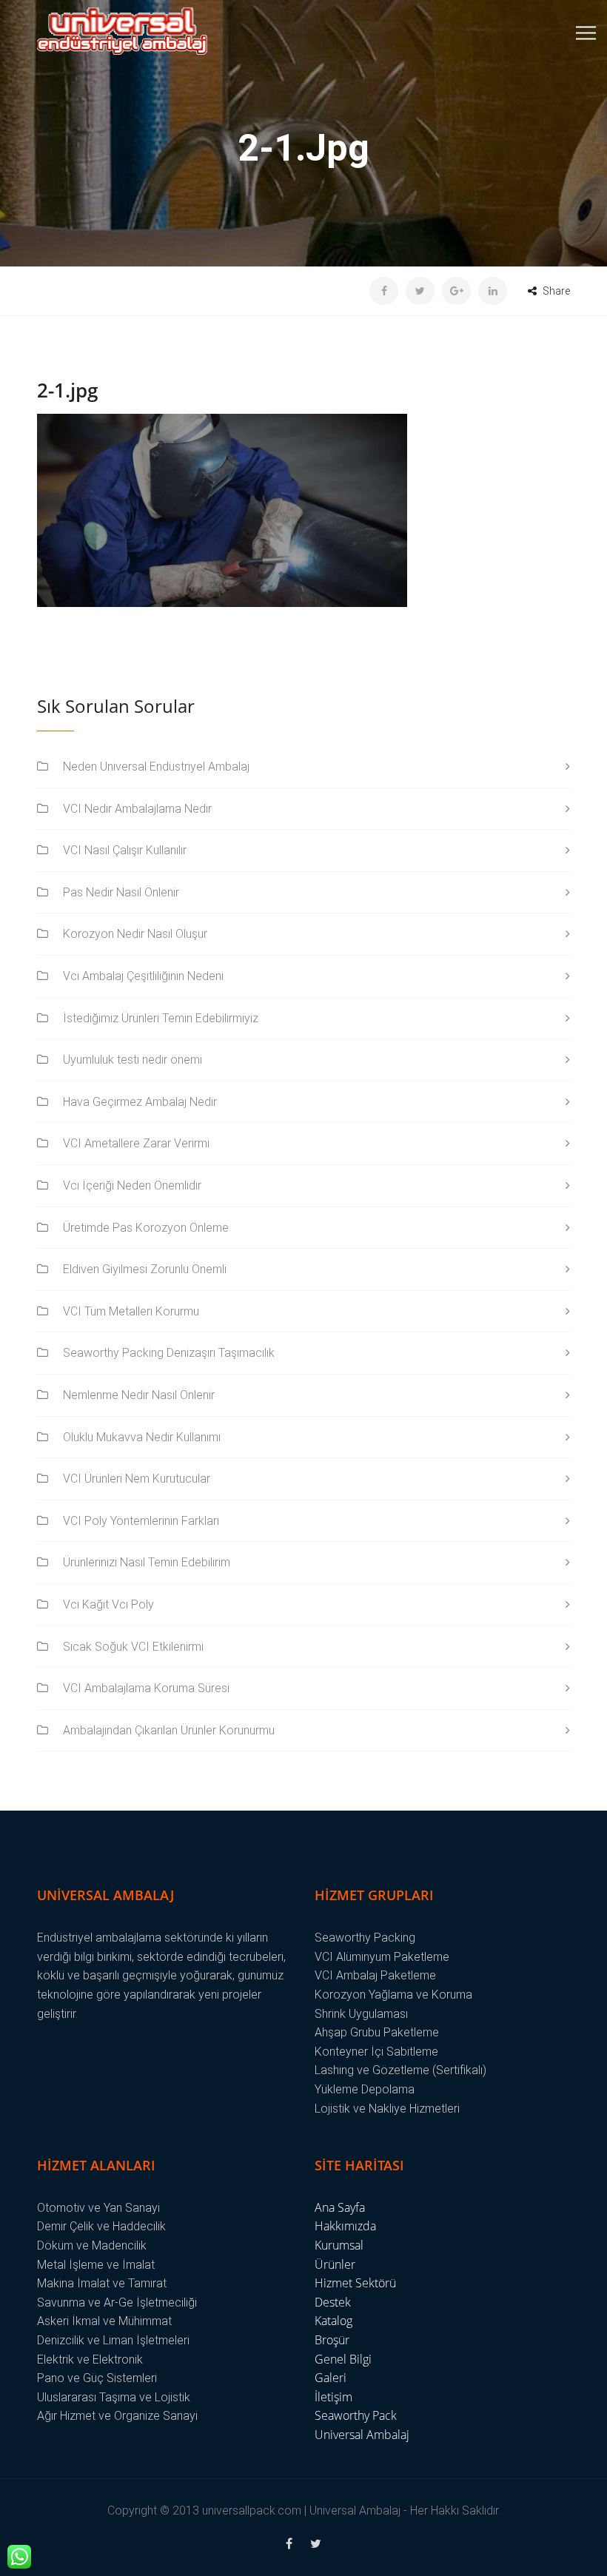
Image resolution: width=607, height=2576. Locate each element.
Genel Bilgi (343, 2359)
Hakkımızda (345, 2226)
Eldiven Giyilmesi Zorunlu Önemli (145, 1269)
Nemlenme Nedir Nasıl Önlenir (139, 1395)
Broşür (332, 2340)
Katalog (333, 2321)
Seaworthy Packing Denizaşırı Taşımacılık (169, 1353)
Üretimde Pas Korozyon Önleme (146, 1228)
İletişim (333, 2397)
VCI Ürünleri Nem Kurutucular (137, 1479)
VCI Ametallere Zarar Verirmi (136, 1143)
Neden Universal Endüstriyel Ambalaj (156, 767)
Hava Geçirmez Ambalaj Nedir (140, 1102)
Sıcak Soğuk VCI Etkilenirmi (133, 1647)
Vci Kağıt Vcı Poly (108, 1604)
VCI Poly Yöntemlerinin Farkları (141, 1521)
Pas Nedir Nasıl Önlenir (121, 892)
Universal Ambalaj (362, 2435)
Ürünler (335, 2264)
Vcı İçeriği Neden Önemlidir (132, 1185)
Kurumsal (339, 2245)
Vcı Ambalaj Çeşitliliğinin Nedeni (143, 976)
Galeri (331, 2378)
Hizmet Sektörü (355, 2283)
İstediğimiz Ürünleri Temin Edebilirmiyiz (161, 1018)
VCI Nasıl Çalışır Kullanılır (125, 850)
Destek (333, 2302)
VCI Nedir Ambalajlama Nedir (137, 809)
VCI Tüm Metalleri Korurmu (131, 1311)
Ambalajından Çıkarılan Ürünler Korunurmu (169, 1730)
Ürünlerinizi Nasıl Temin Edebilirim (147, 1562)
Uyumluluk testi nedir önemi (133, 1060)
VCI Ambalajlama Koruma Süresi (146, 1688)
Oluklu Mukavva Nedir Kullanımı (142, 1437)
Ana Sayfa (340, 2207)
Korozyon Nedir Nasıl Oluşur (135, 934)
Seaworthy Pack (356, 2415)
